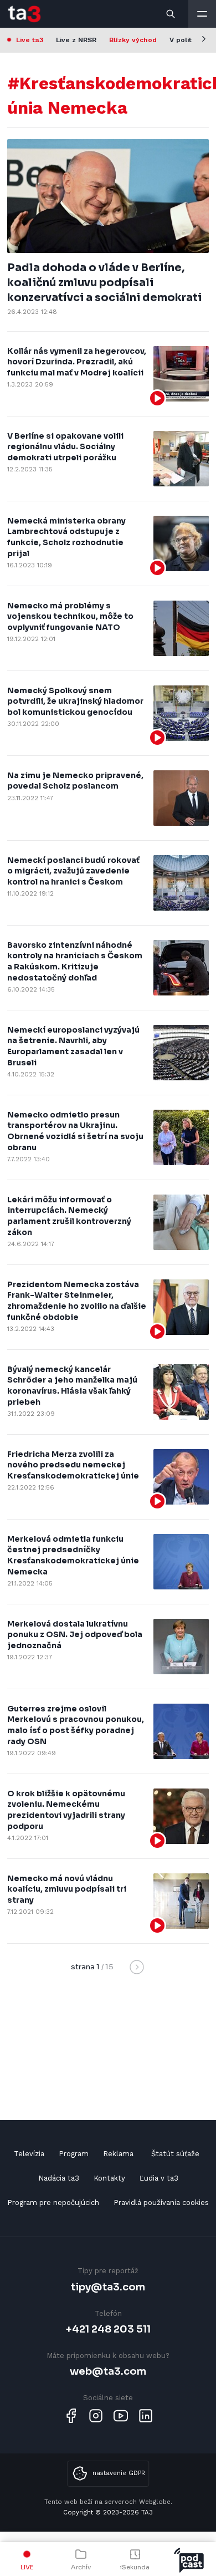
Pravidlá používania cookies (161, 2202)
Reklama (118, 2154)
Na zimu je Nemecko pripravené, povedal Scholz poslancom (75, 781)
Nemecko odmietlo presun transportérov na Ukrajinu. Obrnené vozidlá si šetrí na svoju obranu (75, 1131)
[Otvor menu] (202, 14)
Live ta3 (30, 40)
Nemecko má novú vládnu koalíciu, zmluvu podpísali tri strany (67, 1889)
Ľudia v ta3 (159, 2178)
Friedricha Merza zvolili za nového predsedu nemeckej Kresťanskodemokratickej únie (73, 1465)
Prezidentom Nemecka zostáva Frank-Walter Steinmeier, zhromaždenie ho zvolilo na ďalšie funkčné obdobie (77, 1301)
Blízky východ (133, 40)
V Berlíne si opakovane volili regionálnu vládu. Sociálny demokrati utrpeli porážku (65, 447)
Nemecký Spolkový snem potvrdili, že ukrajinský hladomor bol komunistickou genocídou (75, 701)
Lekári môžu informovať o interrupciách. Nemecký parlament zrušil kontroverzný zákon (69, 1216)
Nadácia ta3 (59, 2178)
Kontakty (109, 2178)
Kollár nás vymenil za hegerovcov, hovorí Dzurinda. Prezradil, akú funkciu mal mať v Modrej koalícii (77, 362)
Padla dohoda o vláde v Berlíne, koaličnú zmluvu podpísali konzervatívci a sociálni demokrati (104, 283)
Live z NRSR (76, 40)
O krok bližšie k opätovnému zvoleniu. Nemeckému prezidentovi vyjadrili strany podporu (66, 1810)
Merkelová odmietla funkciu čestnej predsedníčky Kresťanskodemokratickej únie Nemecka (73, 1555)
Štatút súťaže (175, 2154)
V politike (186, 40)
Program (74, 2154)
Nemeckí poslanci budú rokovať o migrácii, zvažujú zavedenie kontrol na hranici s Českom (73, 871)
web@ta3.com (108, 2371)
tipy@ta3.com (108, 2287)
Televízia (29, 2154)
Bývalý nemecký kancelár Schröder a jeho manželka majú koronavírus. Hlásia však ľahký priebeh (72, 1386)
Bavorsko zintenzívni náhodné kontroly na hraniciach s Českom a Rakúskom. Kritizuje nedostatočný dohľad (75, 961)
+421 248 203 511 (108, 2329)
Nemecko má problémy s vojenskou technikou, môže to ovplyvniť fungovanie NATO (70, 616)
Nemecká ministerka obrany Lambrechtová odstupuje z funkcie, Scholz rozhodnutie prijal (66, 537)
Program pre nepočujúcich (53, 2202)
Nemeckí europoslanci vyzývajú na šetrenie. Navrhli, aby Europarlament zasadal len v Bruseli (73, 1046)
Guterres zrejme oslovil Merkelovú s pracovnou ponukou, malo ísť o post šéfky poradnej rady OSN (76, 1725)
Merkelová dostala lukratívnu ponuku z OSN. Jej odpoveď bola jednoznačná (75, 1635)
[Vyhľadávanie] (171, 14)
